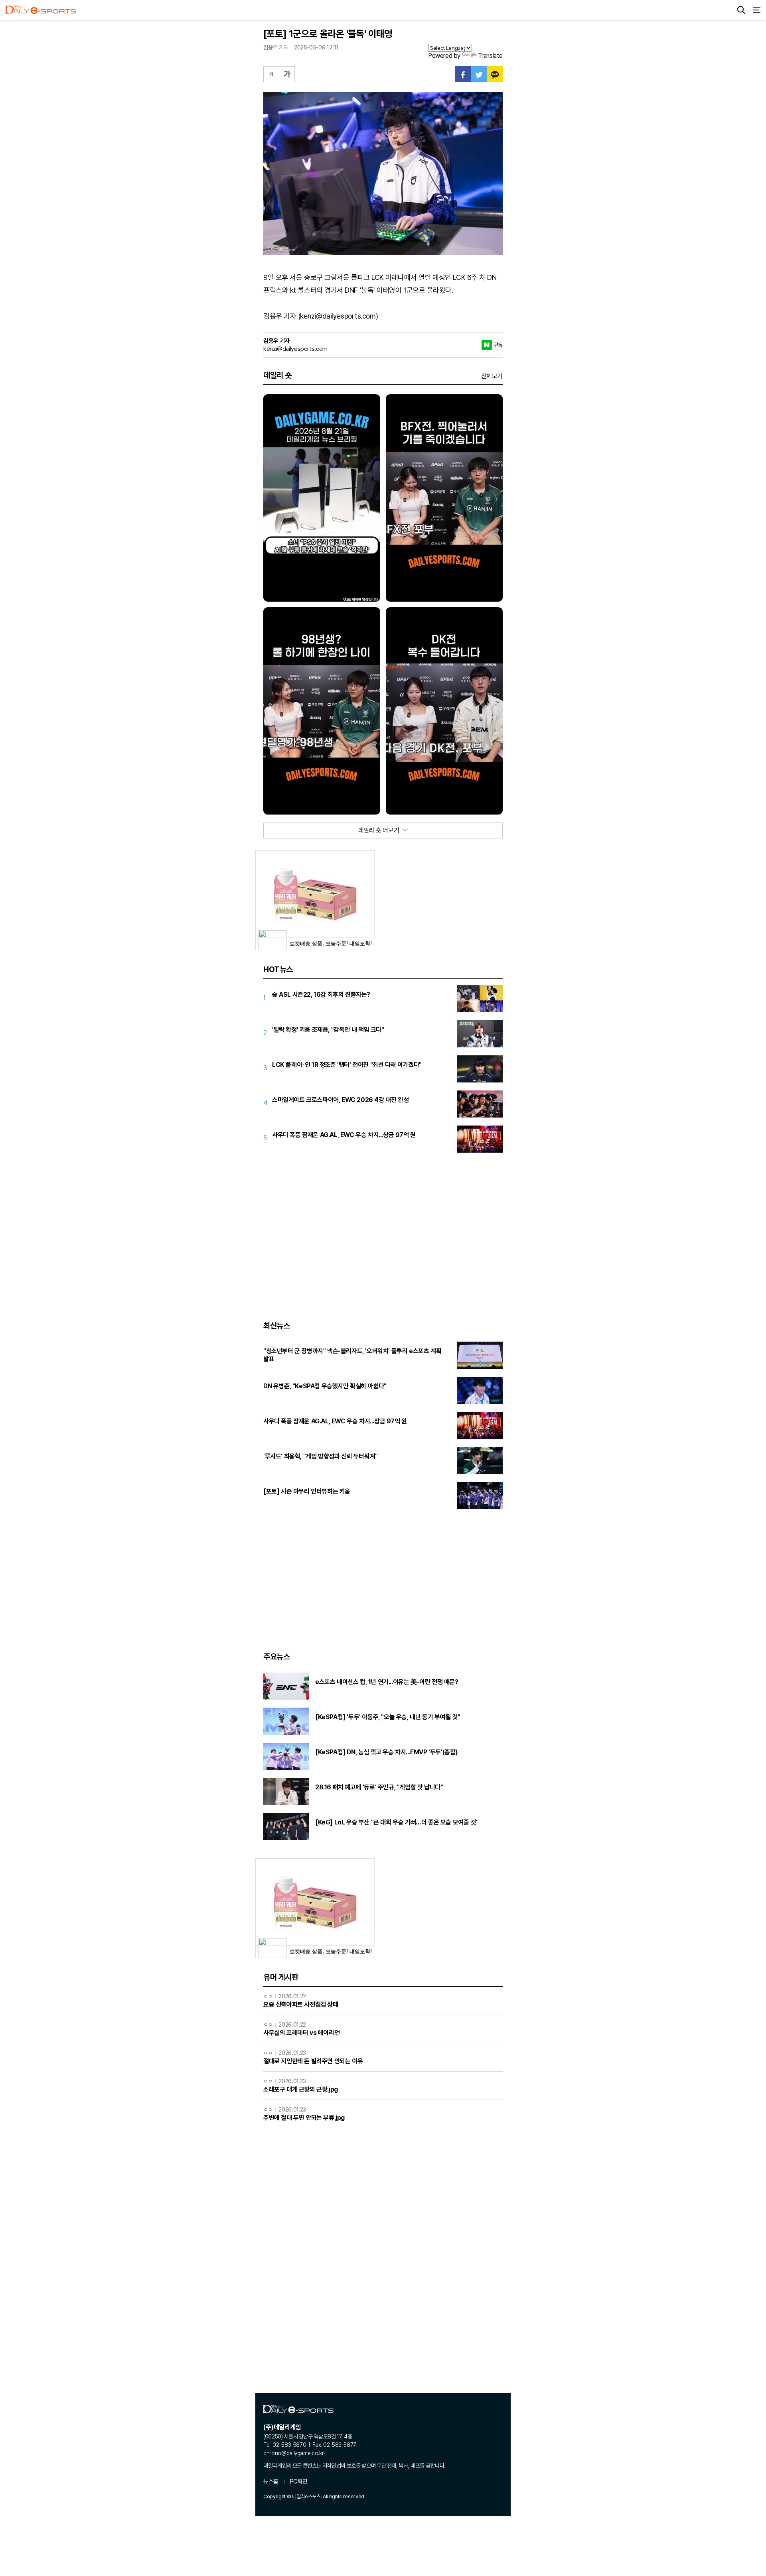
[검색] (741, 10)
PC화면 (299, 2482)
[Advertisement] (383, 1227)
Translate (490, 56)
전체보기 (492, 376)
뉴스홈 (271, 2482)
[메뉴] (756, 10)
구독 (498, 345)
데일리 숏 (277, 375)
